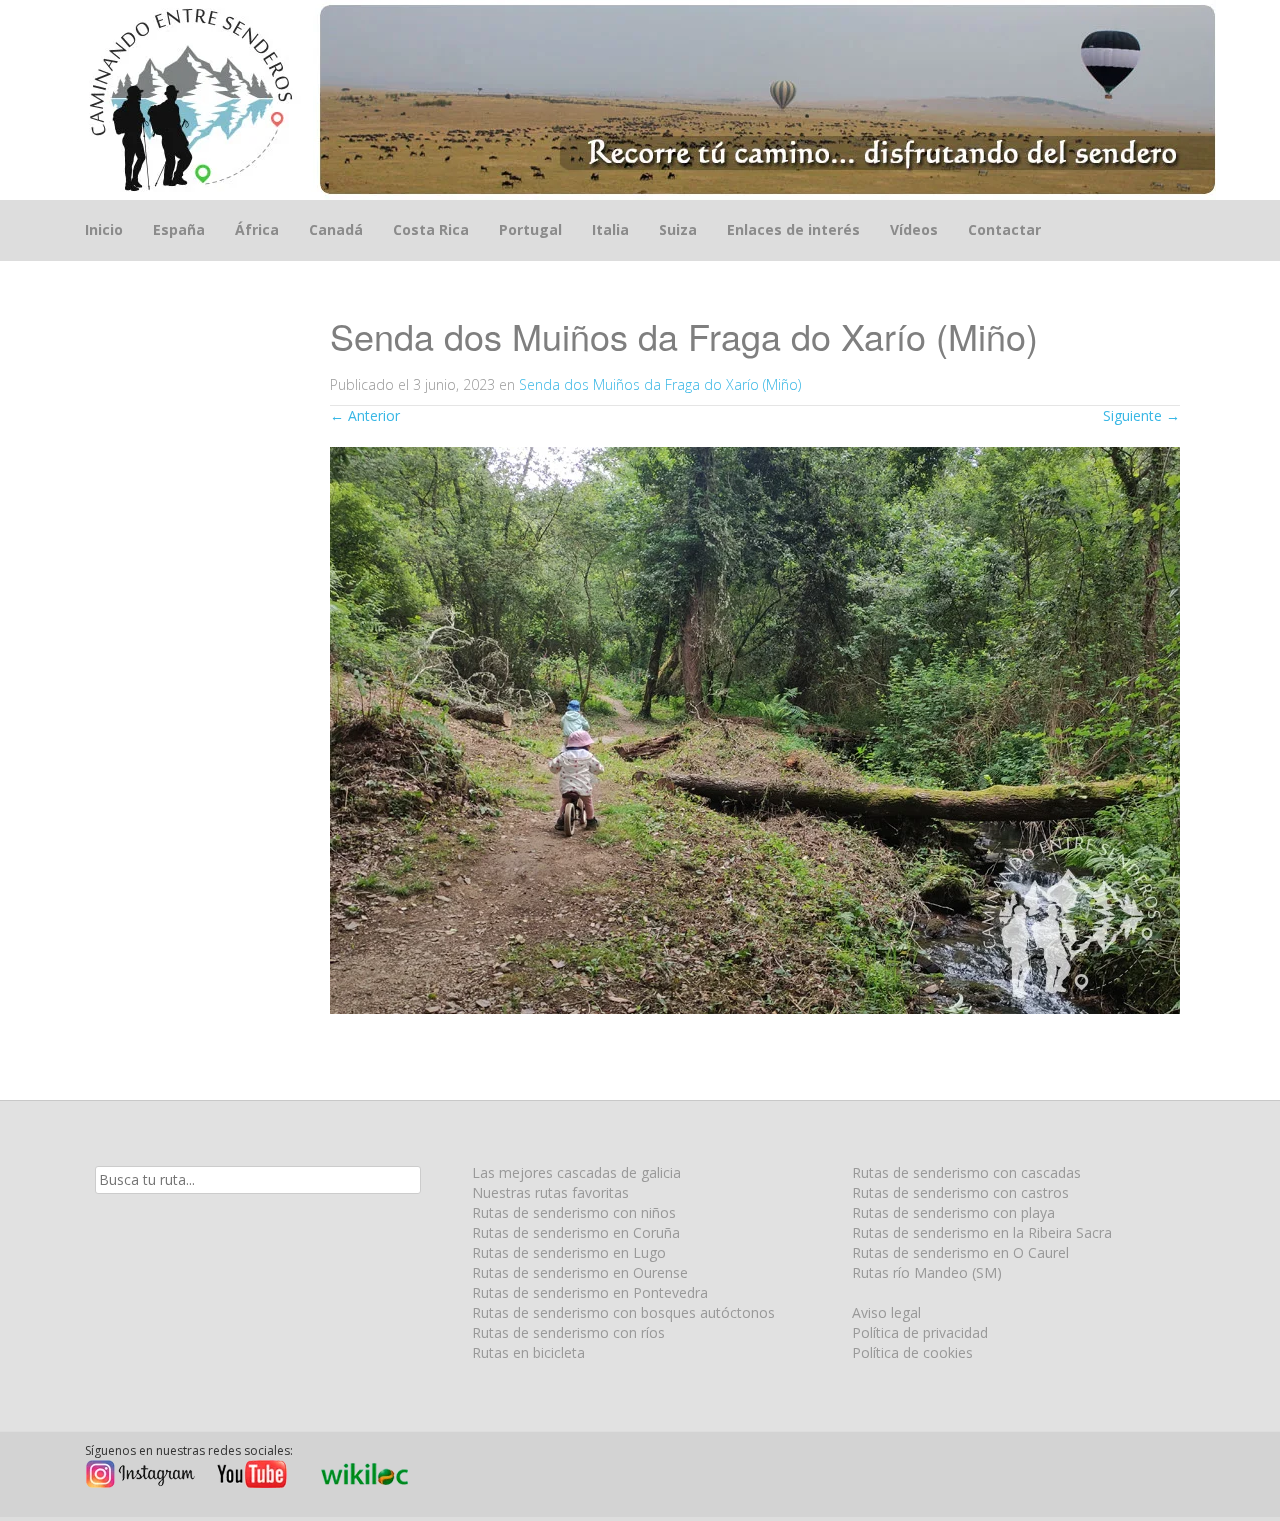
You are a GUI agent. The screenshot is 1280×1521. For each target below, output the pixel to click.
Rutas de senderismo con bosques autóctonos (623, 1312)
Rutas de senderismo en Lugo (569, 1252)
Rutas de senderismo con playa (953, 1212)
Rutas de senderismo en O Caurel (960, 1252)
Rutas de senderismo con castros (960, 1192)
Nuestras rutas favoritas (550, 1192)
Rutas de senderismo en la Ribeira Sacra (982, 1232)
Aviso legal (886, 1312)
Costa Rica (431, 229)
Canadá (336, 229)
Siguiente (1141, 415)
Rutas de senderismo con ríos (568, 1332)
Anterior (365, 415)
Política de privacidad (920, 1332)
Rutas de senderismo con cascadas (966, 1172)
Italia (610, 229)
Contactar (1004, 229)
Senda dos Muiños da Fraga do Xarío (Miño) (660, 384)
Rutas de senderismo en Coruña (576, 1232)
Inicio (104, 229)
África (257, 229)
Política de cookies (912, 1352)
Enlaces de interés (793, 229)
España (179, 229)
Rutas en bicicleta (528, 1352)
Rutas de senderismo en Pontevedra (590, 1292)
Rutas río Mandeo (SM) (927, 1272)
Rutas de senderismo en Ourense (580, 1272)
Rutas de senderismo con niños (574, 1212)
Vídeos (914, 229)
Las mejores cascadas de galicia (576, 1172)
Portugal (530, 229)
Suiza (678, 229)
